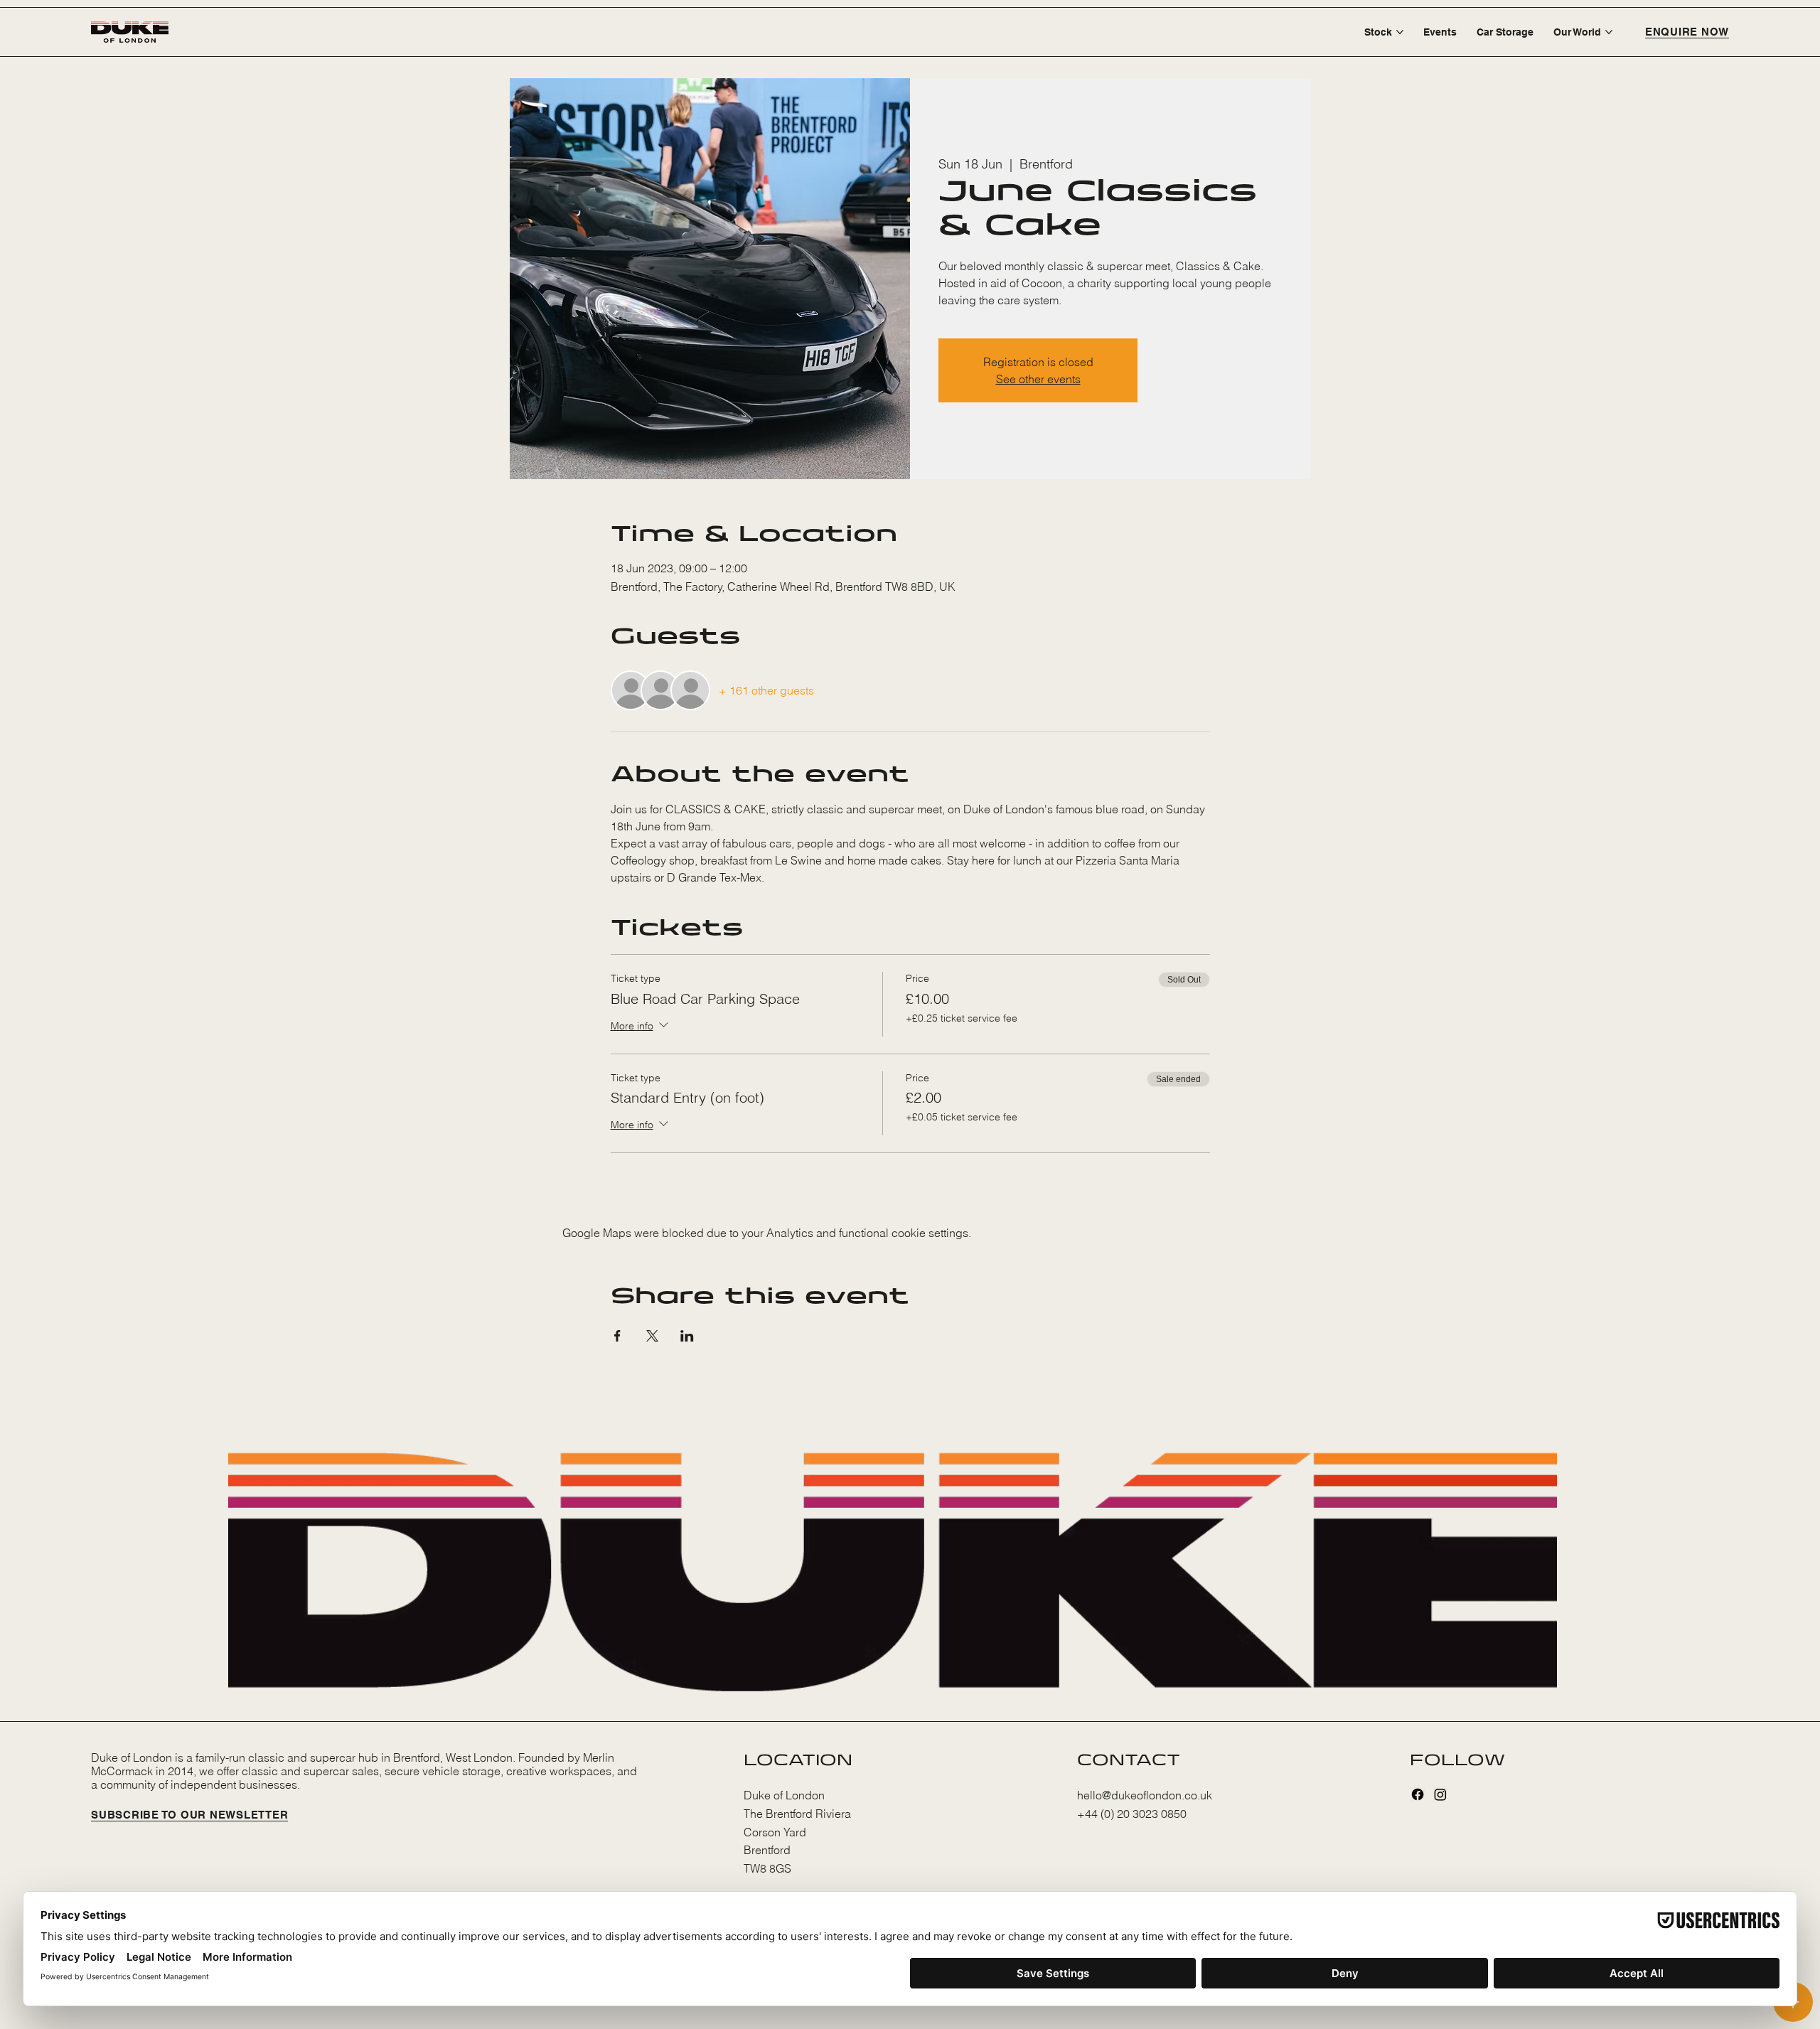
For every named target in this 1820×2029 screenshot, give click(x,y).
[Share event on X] (652, 1336)
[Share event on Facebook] (617, 1336)
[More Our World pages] (1609, 32)
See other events (1038, 379)
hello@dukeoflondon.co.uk (1145, 1795)
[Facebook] (1418, 1794)
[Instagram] (1440, 1794)
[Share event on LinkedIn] (687, 1336)
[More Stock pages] (1400, 32)
